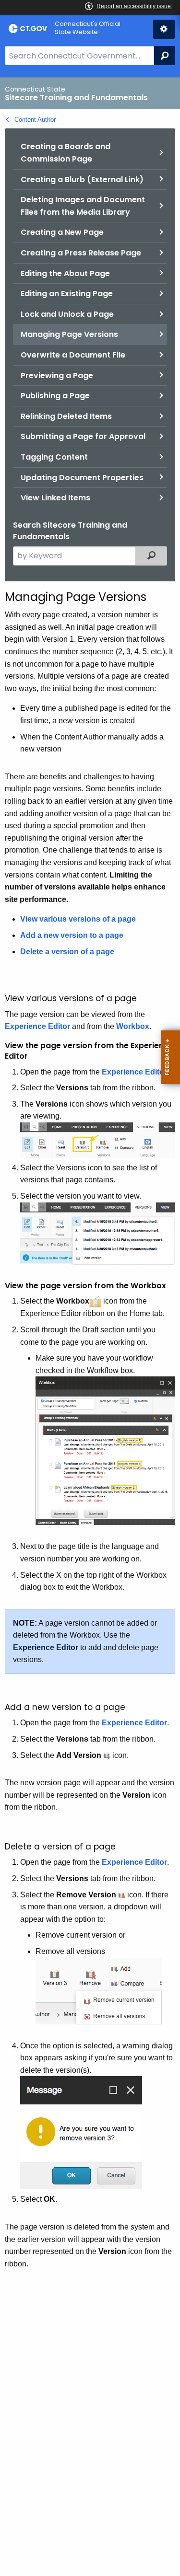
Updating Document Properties (82, 478)
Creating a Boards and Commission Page (66, 153)
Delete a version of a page (67, 952)
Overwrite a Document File (73, 355)
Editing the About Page (65, 273)
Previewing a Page (57, 375)
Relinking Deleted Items (66, 416)
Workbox (133, 1026)
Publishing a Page (55, 396)
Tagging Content (54, 457)
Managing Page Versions (69, 334)
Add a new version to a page (72, 935)
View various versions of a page (78, 919)
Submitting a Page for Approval (83, 436)
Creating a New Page (62, 232)
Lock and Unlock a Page (67, 314)
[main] (90, 1326)
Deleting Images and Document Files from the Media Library (83, 206)
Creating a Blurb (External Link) (82, 179)
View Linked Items (55, 498)
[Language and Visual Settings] (164, 29)
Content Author (35, 120)
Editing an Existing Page (67, 294)
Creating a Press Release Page (81, 253)
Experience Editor (37, 1026)
